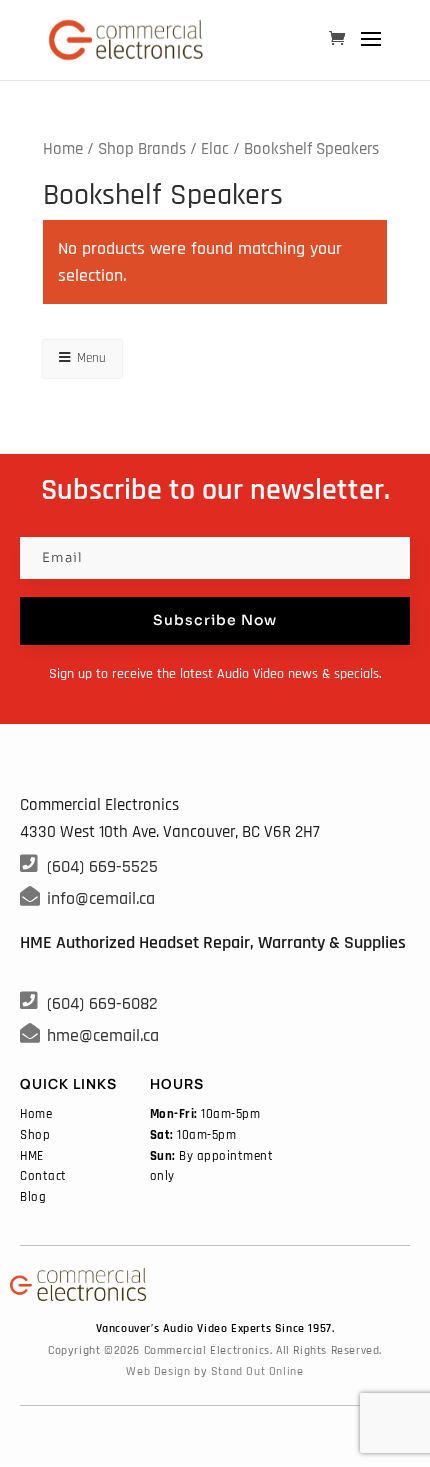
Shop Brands (142, 149)
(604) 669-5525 (102, 866)
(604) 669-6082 (102, 1003)
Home (63, 149)
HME (32, 1156)
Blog (33, 1197)
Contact (43, 1176)
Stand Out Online (257, 1371)
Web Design (158, 1371)
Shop (35, 1135)
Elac (215, 149)
